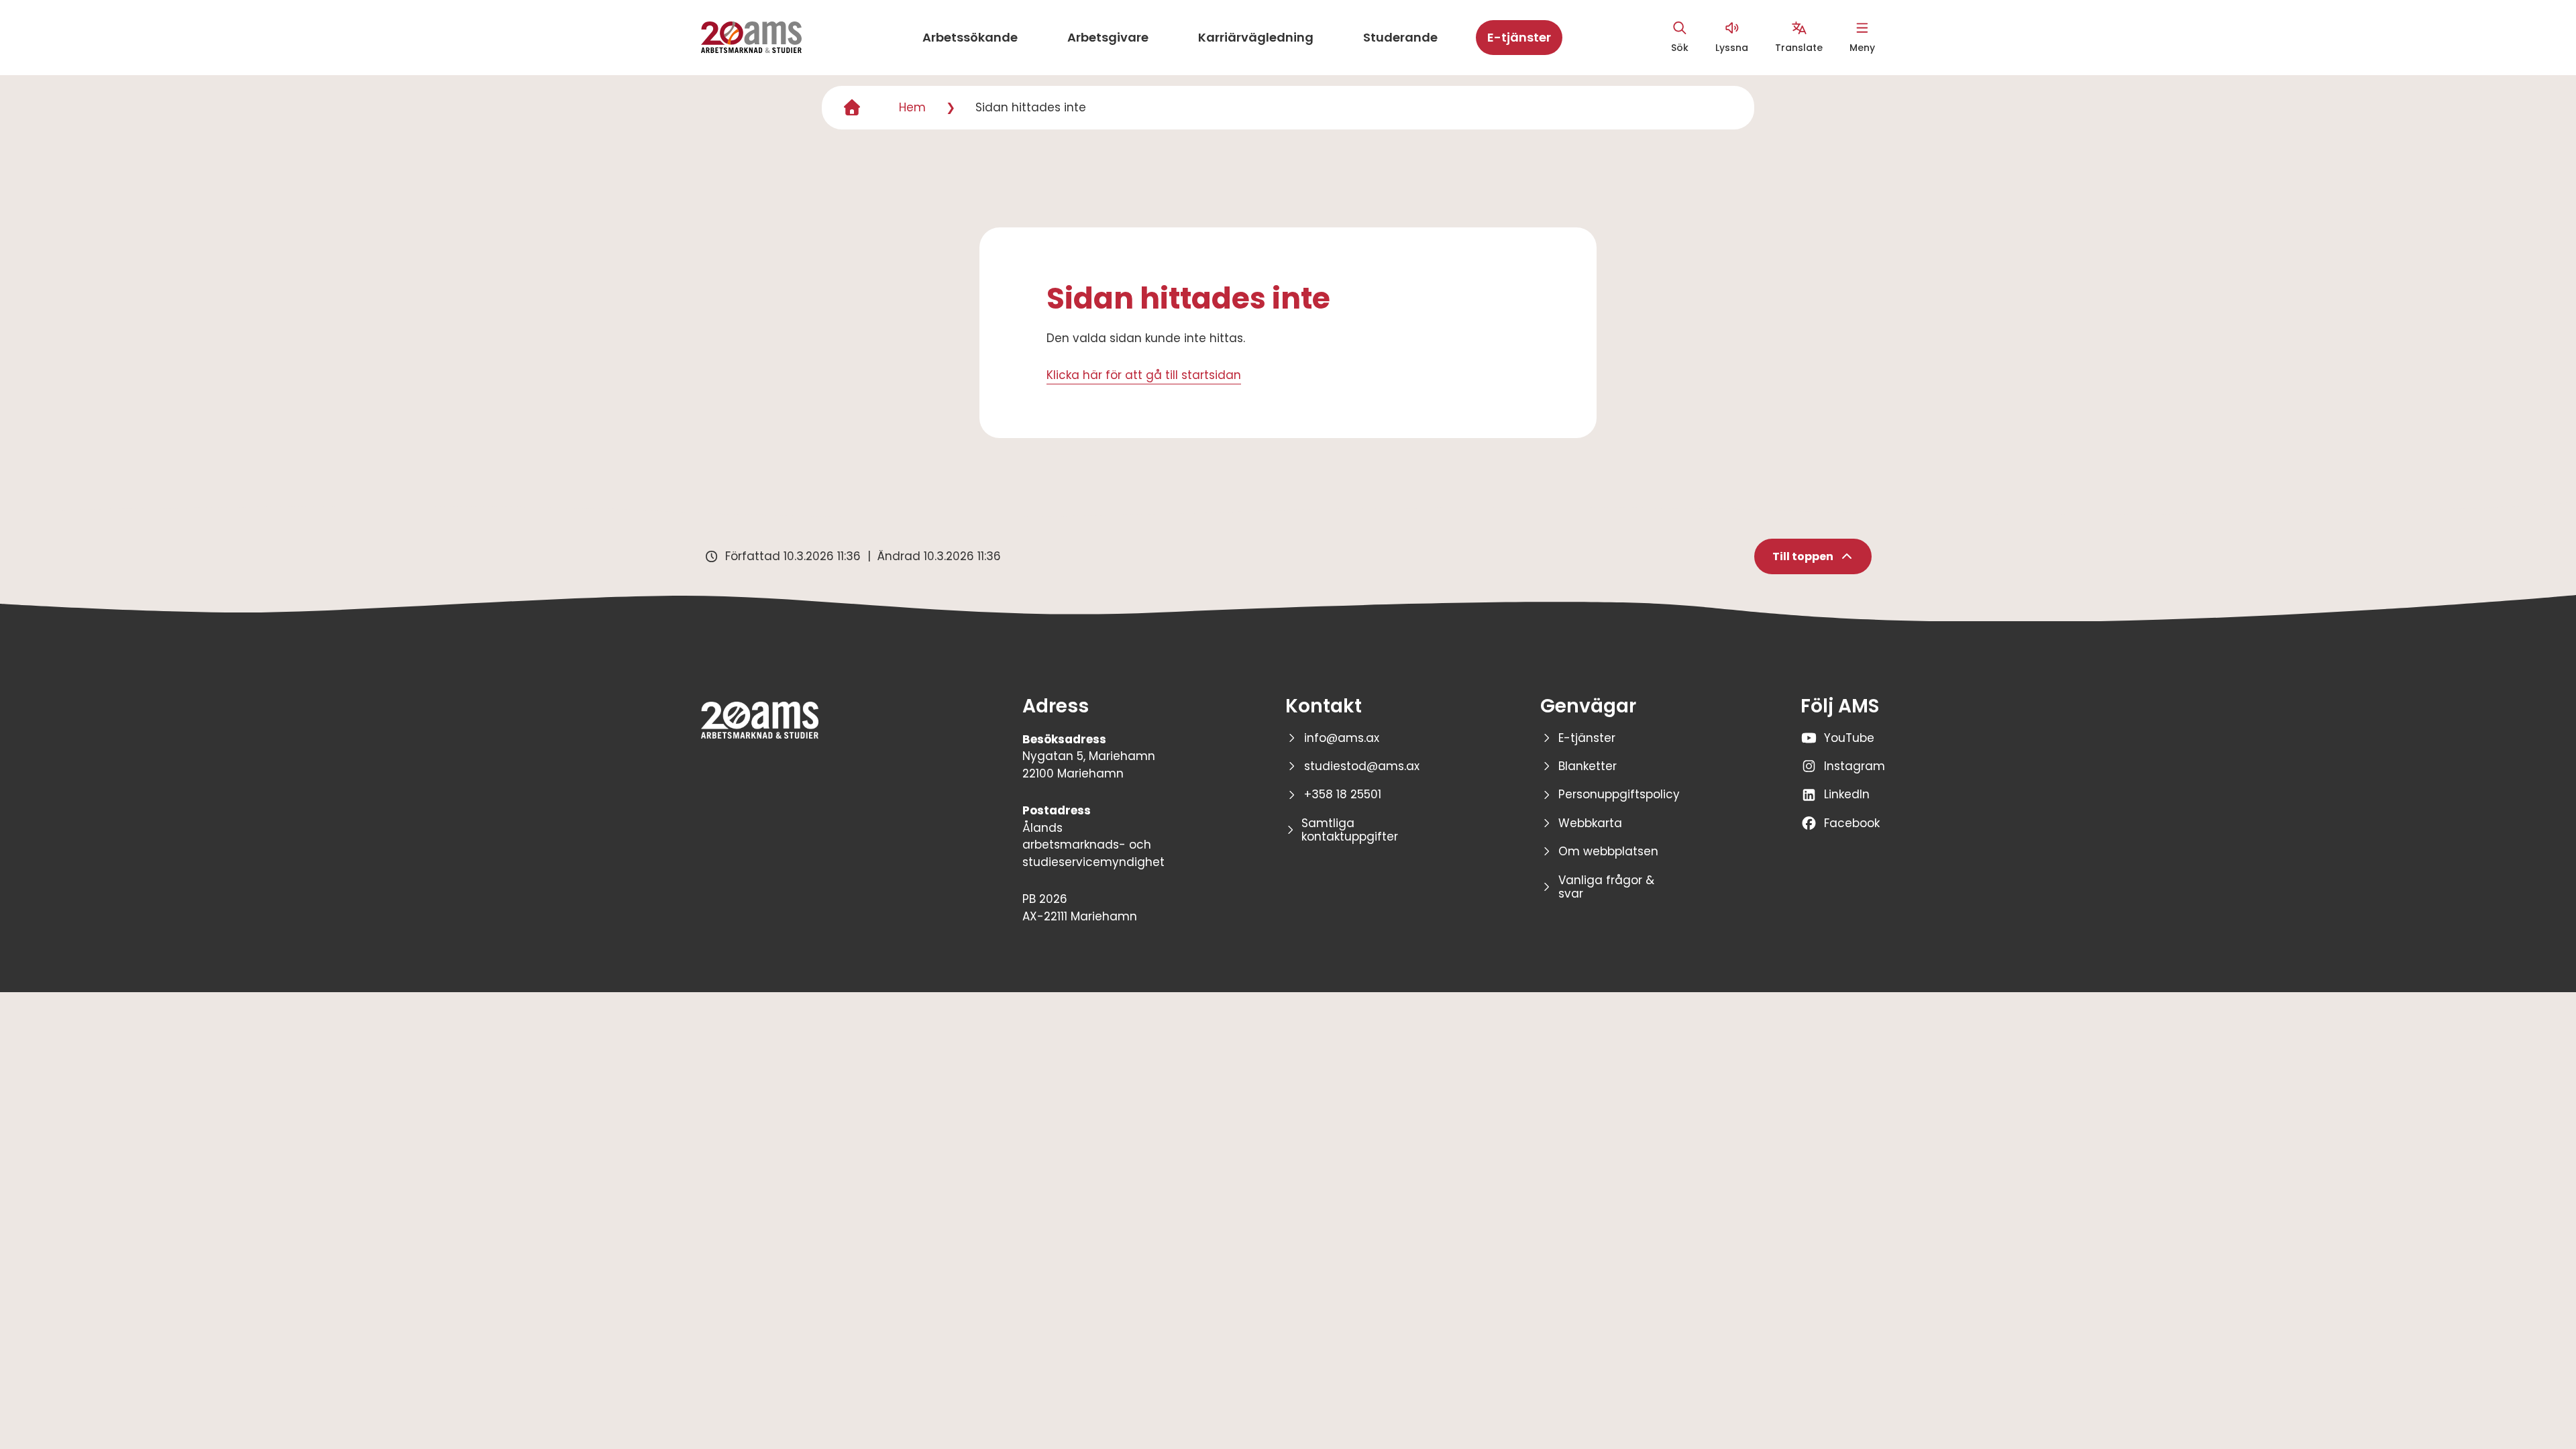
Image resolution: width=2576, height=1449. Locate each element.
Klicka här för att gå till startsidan (1144, 375)
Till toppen (1803, 556)
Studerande (1400, 37)
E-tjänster (1519, 37)
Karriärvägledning (1256, 37)
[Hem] (852, 108)
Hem (912, 107)
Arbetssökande (970, 37)
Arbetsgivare (1108, 37)
